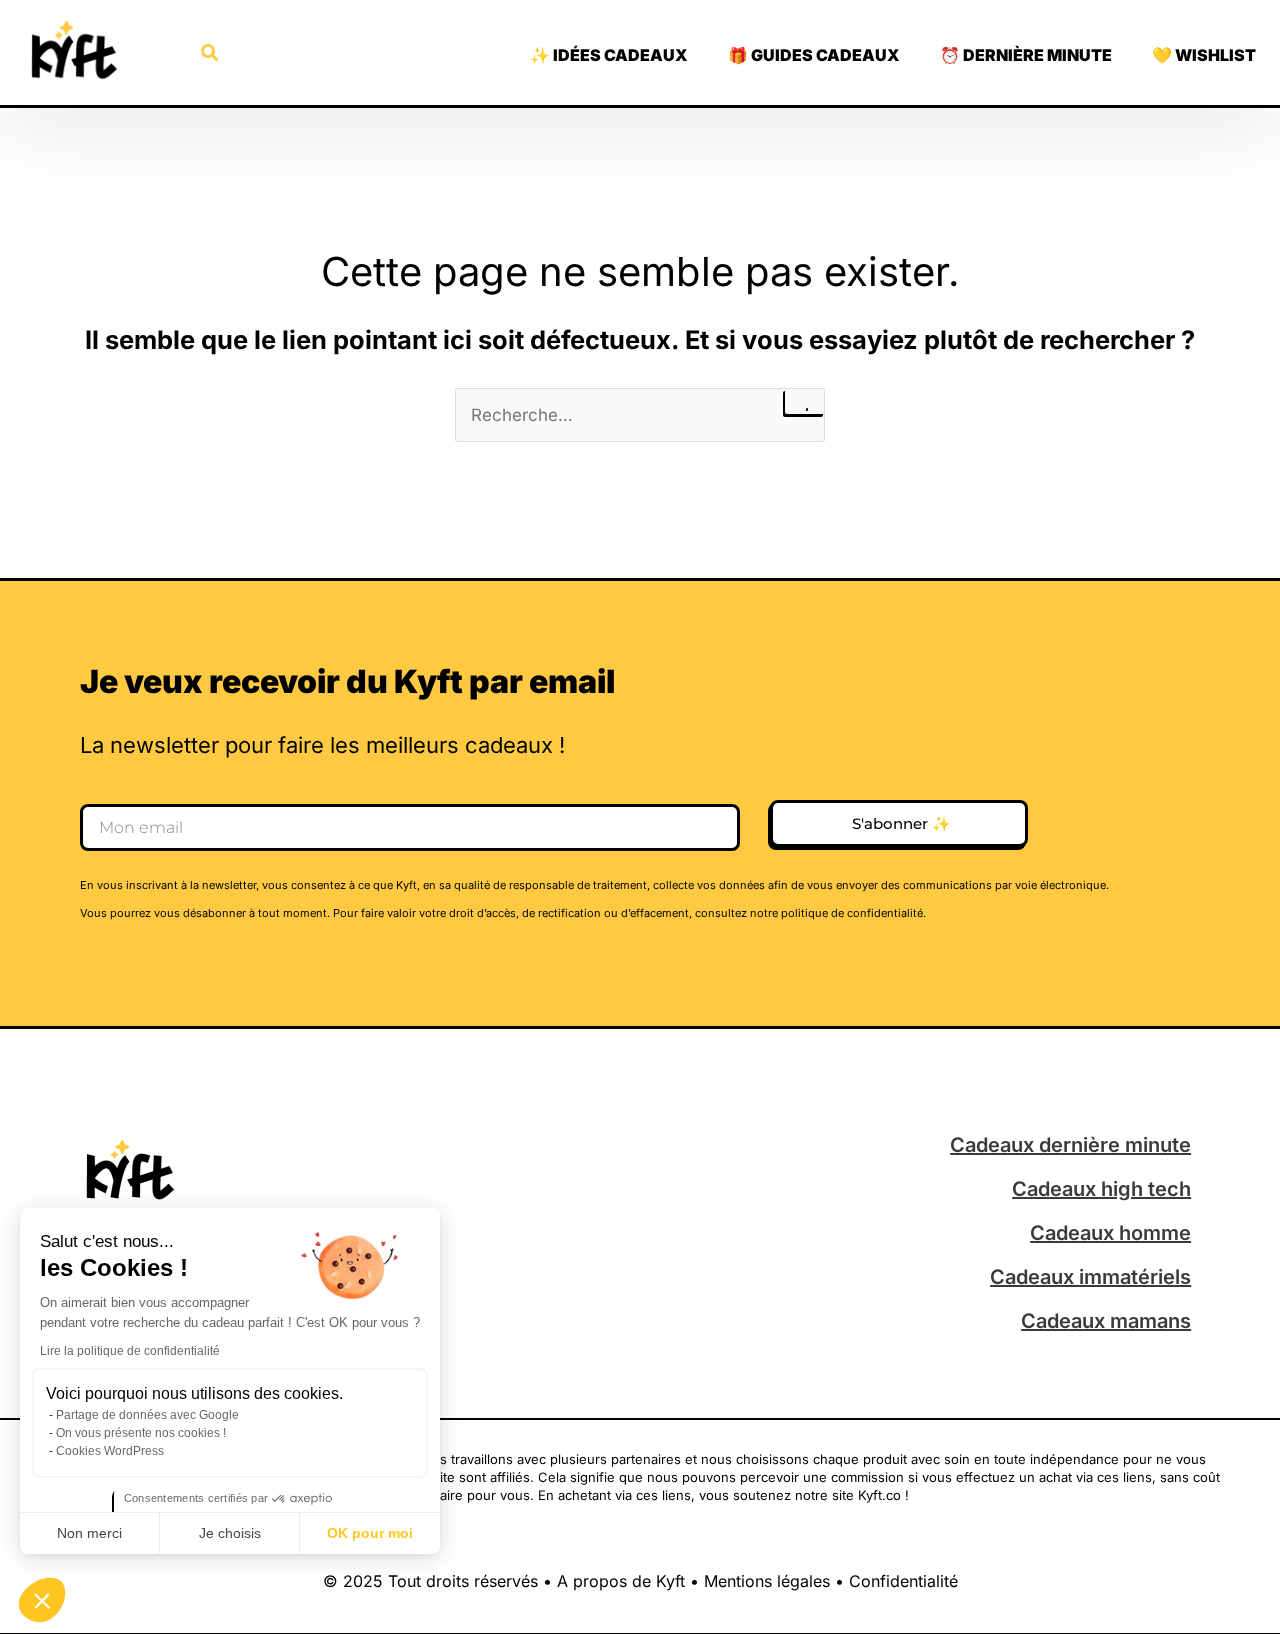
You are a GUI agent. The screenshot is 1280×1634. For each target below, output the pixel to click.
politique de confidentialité (852, 913)
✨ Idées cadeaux (609, 55)
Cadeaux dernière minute (1070, 1145)
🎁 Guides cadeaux (814, 55)
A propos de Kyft (621, 1581)
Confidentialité (903, 1581)
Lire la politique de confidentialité (130, 1351)
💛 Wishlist (1204, 55)
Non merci (89, 1533)
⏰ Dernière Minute (1026, 55)
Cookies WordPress (110, 1451)
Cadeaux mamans (1106, 1321)
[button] (42, 1600)
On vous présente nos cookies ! (141, 1433)
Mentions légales (767, 1581)
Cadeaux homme (1110, 1233)
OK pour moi (370, 1533)
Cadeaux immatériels (1090, 1277)
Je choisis (230, 1533)
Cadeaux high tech (1101, 1189)
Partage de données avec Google (147, 1415)
